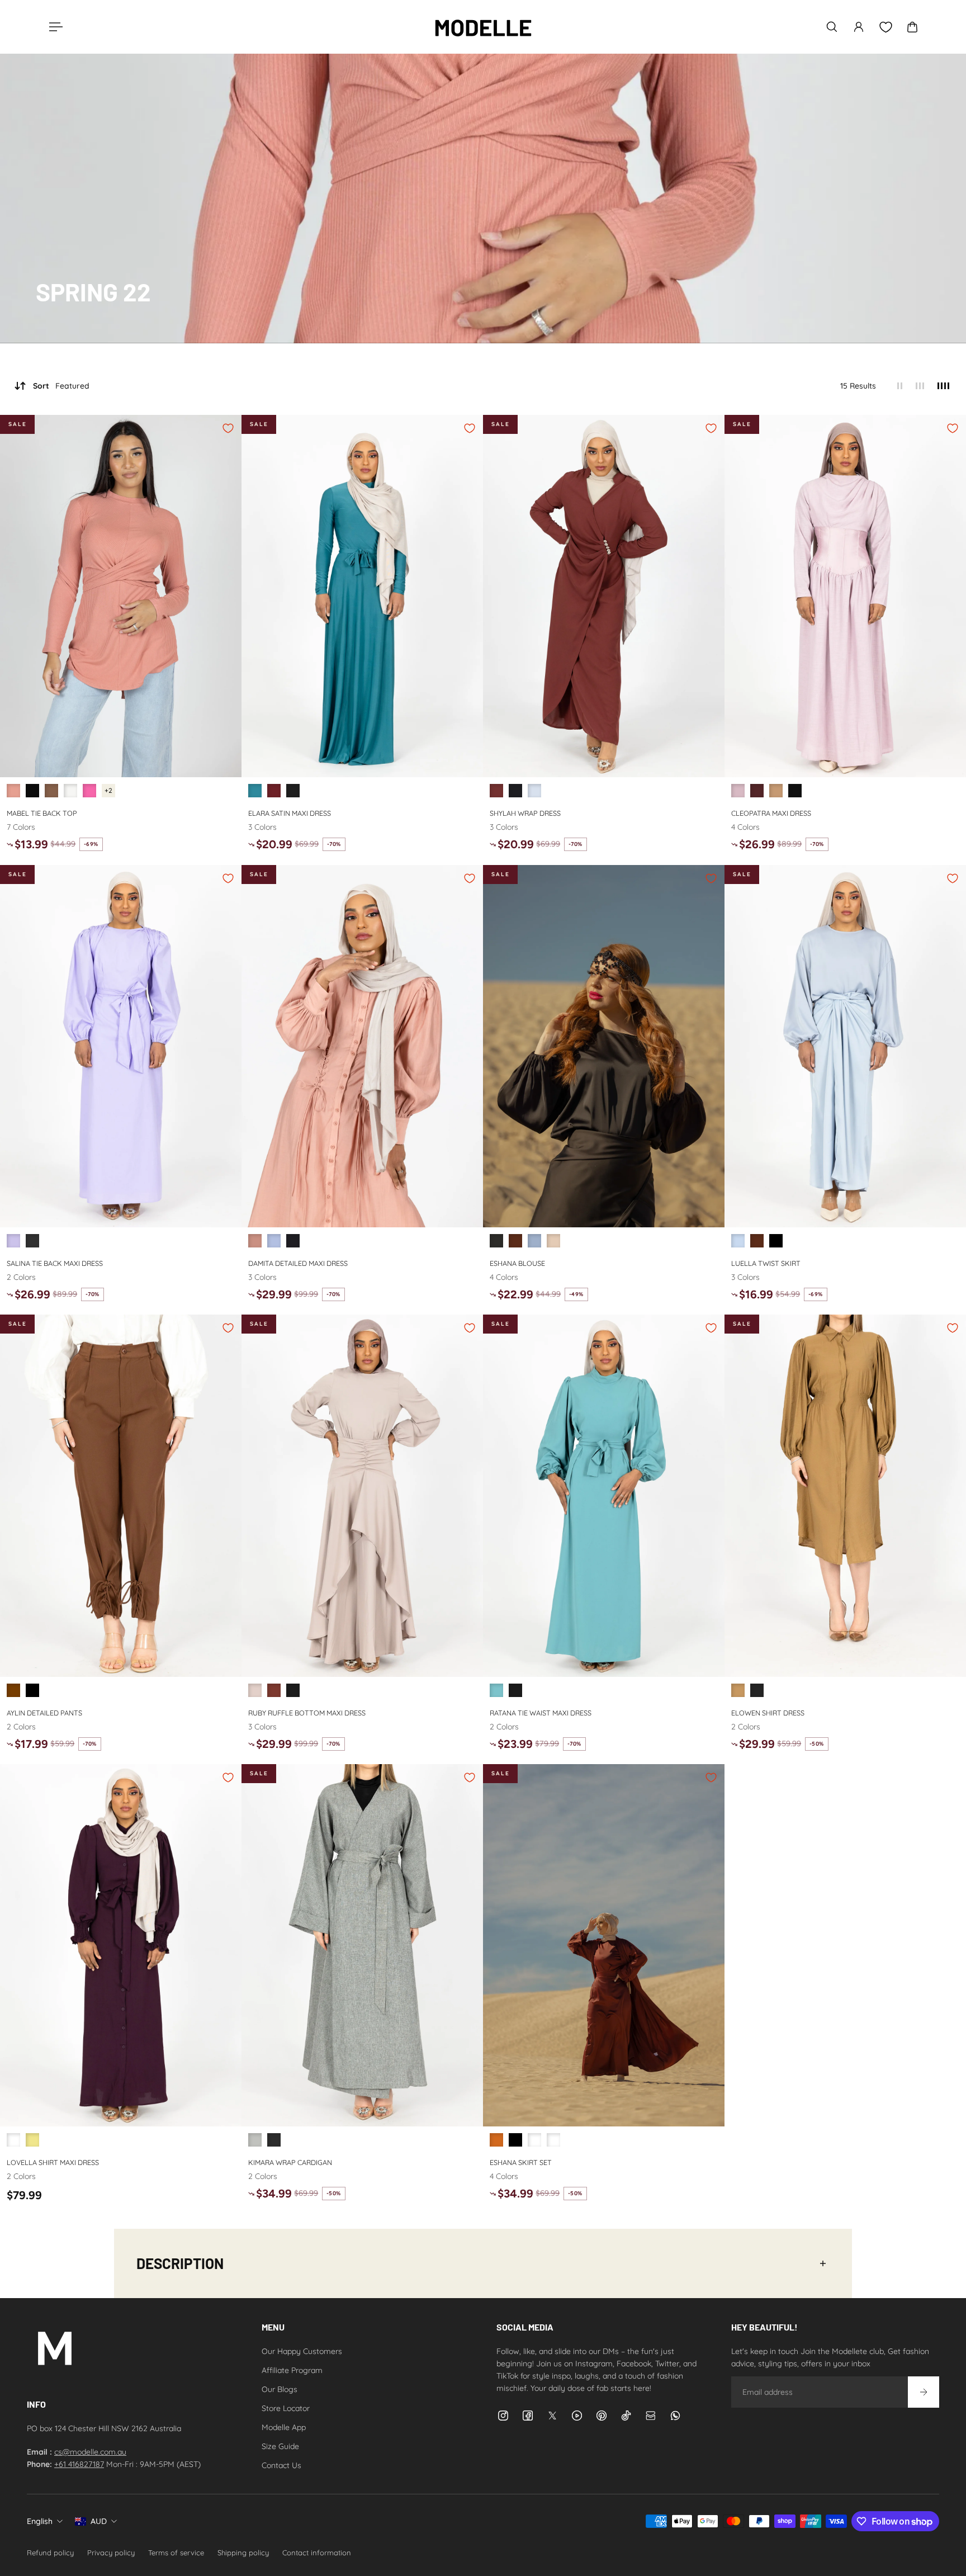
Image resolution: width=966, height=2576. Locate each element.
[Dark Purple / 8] (13, 2140)
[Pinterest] (602, 2416)
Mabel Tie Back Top (42, 813)
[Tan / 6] (738, 1690)
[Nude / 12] (553, 1241)
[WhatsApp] (675, 2416)
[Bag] (912, 27)
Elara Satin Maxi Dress (290, 813)
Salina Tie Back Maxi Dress (55, 1263)
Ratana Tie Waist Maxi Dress (541, 1712)
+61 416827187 (79, 2464)
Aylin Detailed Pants (44, 1712)
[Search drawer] (832, 27)
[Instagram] (503, 2416)
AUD (99, 2521)
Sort (61, 386)
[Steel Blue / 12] (534, 1241)
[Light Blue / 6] (534, 791)
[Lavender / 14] (13, 1241)
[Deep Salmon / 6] (255, 1241)
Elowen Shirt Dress (768, 1712)
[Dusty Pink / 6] (13, 791)
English (40, 2521)
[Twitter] (552, 2416)
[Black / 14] (32, 1241)
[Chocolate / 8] (757, 791)
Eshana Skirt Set (521, 2162)
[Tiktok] (626, 2416)
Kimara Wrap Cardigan (290, 2162)
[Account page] (859, 27)
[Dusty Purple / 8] (738, 791)
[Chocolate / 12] (515, 1241)
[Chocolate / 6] (51, 791)
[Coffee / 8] (776, 791)
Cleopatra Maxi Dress (771, 813)
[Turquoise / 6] (255, 791)
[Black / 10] (274, 2140)
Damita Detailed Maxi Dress (298, 1263)
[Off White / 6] (70, 791)
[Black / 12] (496, 1241)
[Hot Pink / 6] (89, 791)
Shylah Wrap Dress (525, 813)
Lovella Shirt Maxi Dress (53, 2162)
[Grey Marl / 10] (255, 2140)
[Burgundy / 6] (274, 791)
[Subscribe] (924, 2392)
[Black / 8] (795, 791)
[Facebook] (528, 2416)
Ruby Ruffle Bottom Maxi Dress (307, 1712)
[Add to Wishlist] (228, 428)
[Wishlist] (885, 27)
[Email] (651, 2416)
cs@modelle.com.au (90, 2452)
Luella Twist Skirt (766, 1263)
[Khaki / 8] (32, 2140)
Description (180, 2263)
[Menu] (54, 27)
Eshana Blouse (517, 1263)
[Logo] (483, 27)
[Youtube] (577, 2416)
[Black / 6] (32, 791)
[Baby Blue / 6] (274, 1241)
